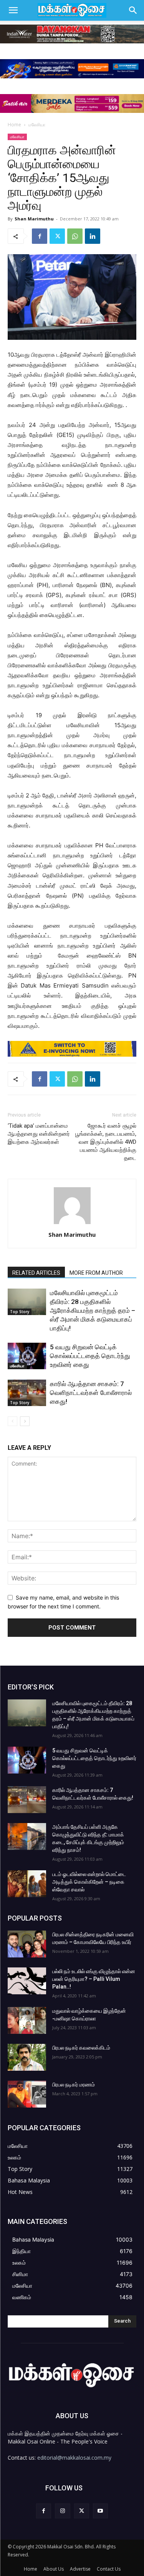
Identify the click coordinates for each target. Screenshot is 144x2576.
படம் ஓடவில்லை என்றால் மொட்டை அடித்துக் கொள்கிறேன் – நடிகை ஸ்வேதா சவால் (89, 1882)
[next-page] (25, 1421)
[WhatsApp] (75, 236)
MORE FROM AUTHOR (96, 1273)
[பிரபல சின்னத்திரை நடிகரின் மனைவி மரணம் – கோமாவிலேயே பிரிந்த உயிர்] (27, 1944)
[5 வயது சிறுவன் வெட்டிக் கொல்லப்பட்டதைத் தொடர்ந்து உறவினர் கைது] (27, 1356)
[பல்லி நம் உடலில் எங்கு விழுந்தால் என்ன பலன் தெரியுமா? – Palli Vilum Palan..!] (27, 1981)
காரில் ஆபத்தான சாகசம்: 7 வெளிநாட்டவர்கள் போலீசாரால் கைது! (91, 1393)
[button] (13, 10)
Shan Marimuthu (34, 219)
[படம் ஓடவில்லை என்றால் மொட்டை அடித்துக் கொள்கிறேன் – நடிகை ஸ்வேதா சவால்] (27, 1884)
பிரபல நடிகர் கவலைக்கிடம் (81, 2048)
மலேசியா (37, 125)
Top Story (20, 1312)
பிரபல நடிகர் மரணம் (74, 2085)
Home (14, 125)
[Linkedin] (93, 236)
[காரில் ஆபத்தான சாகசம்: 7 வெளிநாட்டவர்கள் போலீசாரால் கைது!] (27, 1393)
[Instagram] (62, 2511)
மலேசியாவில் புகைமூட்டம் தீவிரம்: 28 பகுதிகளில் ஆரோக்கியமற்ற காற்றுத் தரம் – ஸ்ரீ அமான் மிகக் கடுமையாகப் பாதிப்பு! (93, 1310)
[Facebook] (40, 236)
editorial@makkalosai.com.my (74, 2458)
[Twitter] (57, 236)
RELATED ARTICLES (36, 1273)
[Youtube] (100, 2511)
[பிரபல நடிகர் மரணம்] (27, 2094)
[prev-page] (12, 1421)
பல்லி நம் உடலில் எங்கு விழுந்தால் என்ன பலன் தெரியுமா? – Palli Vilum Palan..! (94, 1979)
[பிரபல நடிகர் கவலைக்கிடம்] (27, 2057)
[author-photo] (72, 1224)
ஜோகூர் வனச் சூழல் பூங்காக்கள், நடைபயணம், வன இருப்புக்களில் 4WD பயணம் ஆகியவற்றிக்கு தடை (106, 1142)
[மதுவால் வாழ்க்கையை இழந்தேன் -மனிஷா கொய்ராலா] (27, 2020)
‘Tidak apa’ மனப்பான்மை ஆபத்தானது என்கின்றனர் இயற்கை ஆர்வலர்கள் (39, 1134)
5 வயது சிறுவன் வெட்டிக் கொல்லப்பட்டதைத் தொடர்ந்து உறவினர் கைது (90, 1356)
